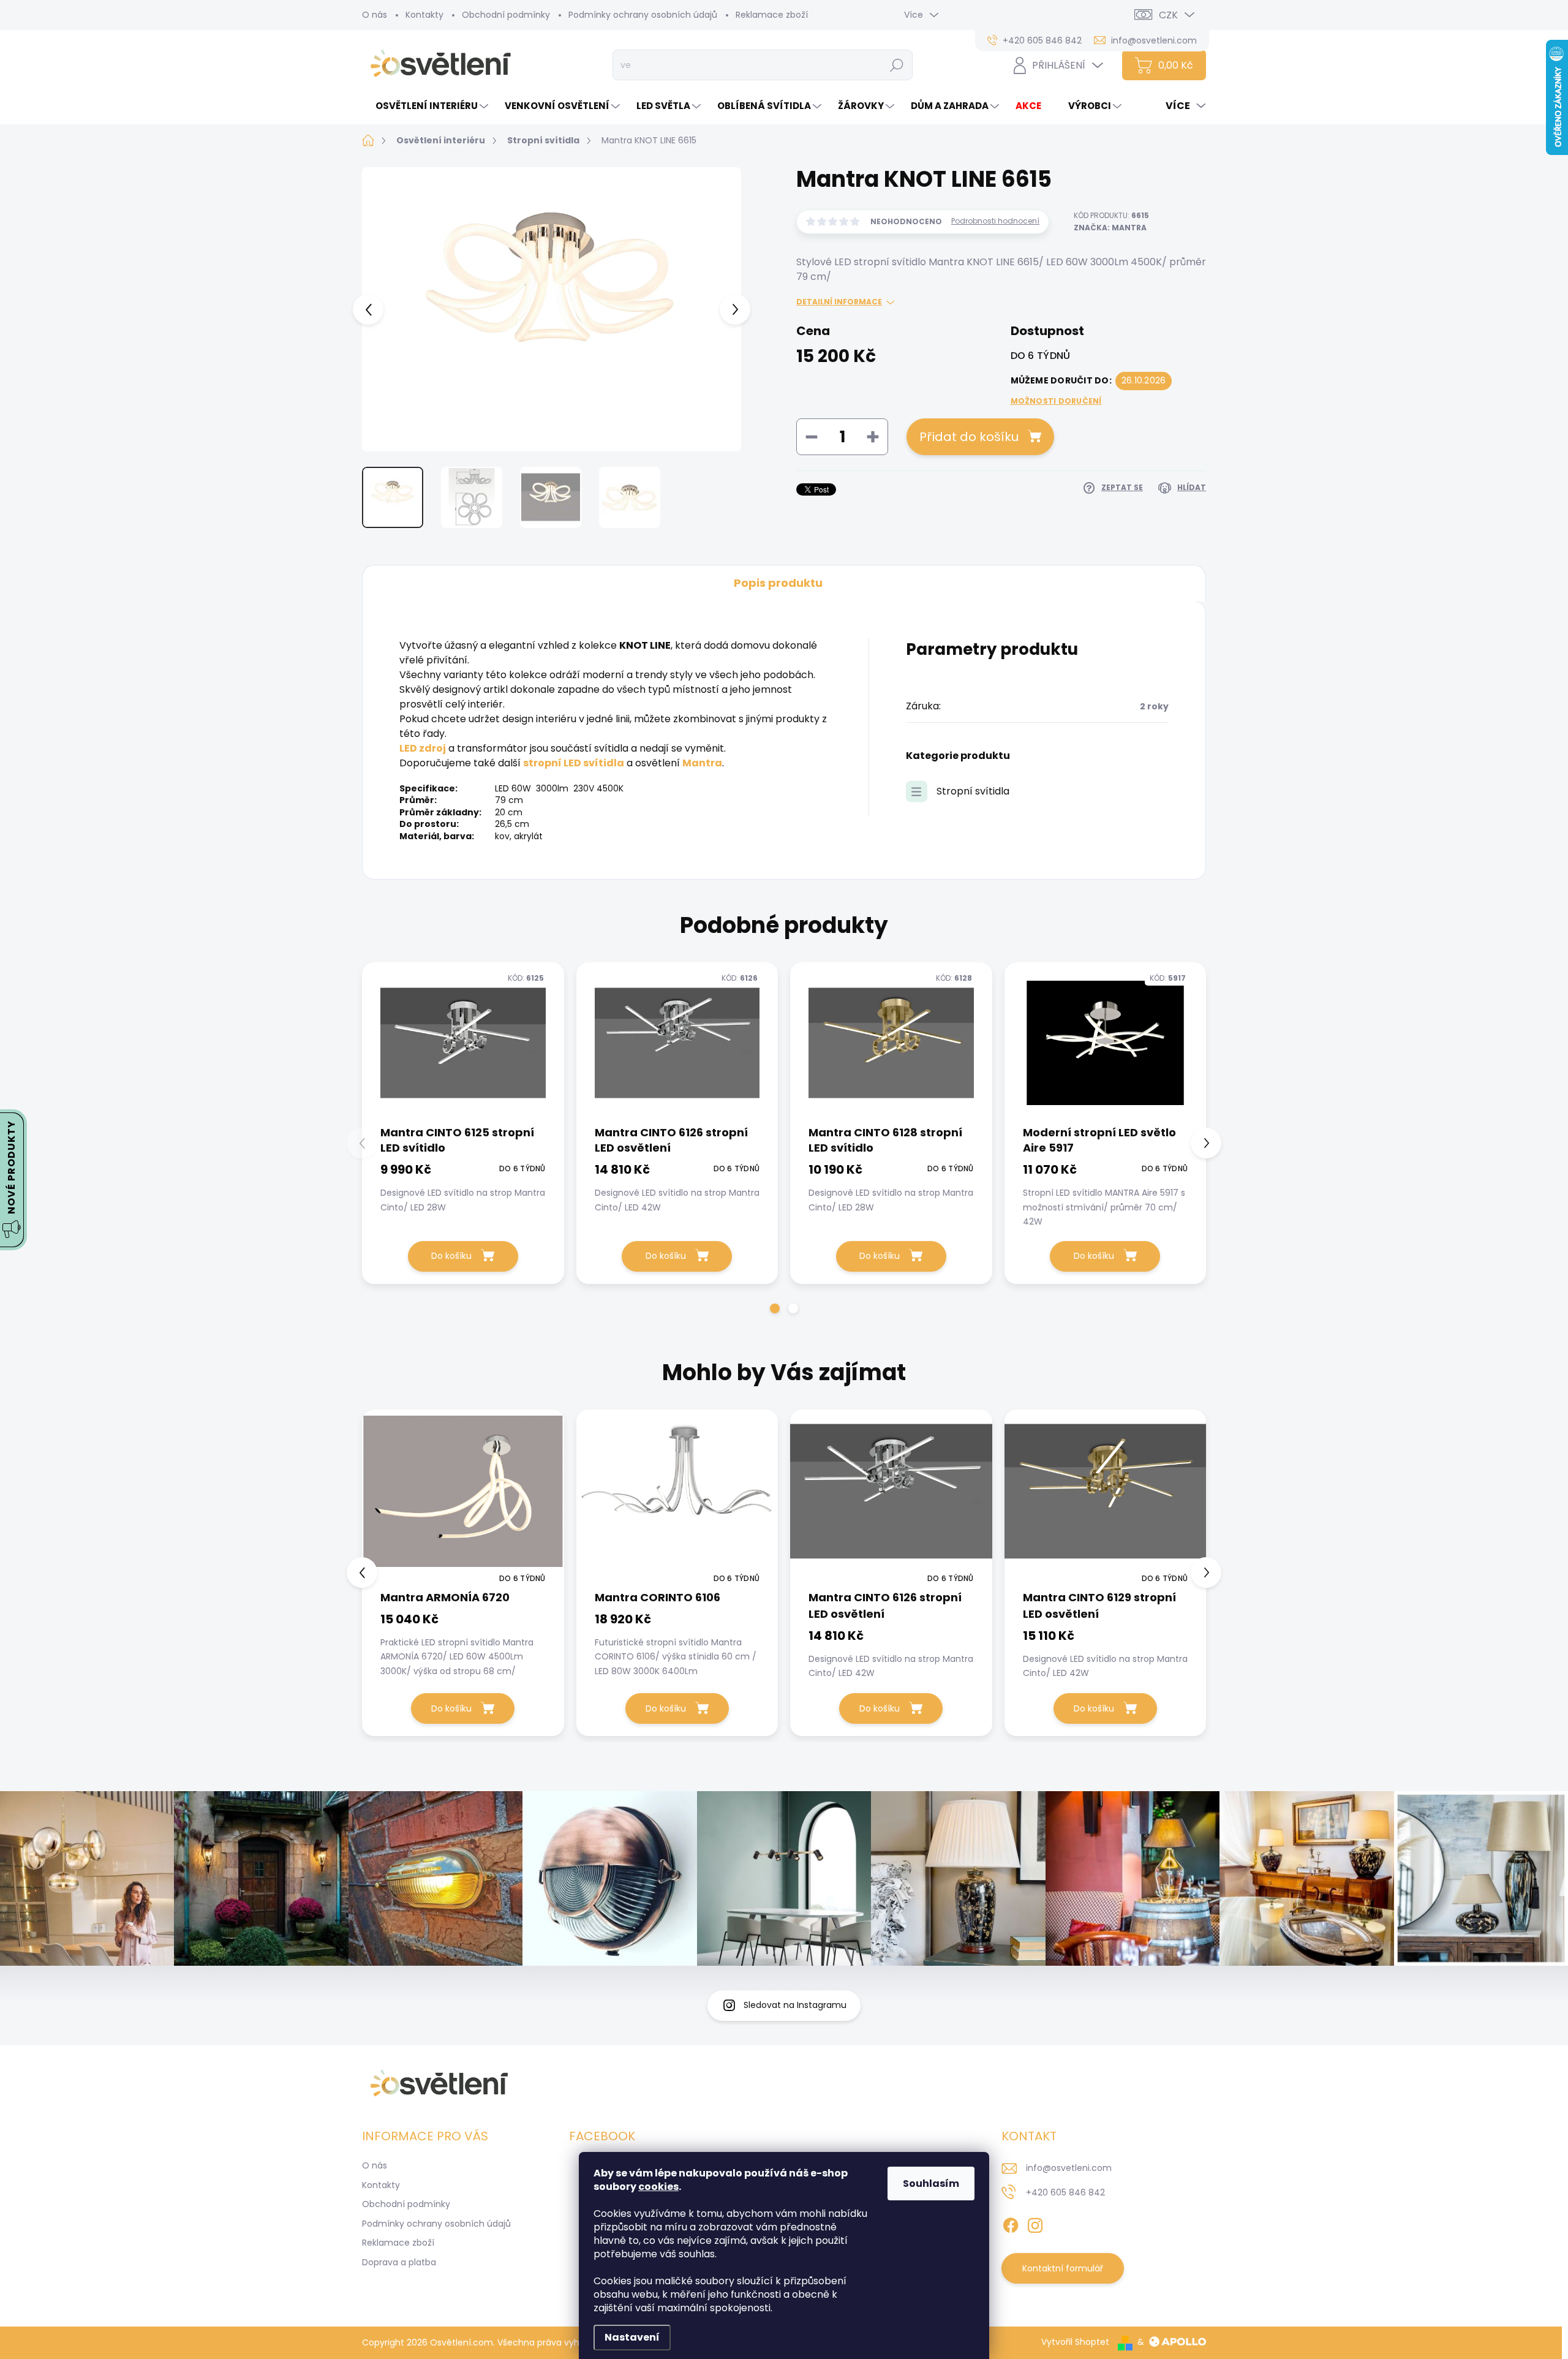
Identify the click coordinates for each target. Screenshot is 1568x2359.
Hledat (897, 65)
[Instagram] (1035, 2223)
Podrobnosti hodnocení (995, 221)
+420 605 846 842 (1065, 2192)
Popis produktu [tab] (778, 583)
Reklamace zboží (772, 15)
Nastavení (632, 2337)
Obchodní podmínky (506, 15)
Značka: (1110, 228)
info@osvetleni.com (1069, 2168)
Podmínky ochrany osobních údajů (643, 15)
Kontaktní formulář (1063, 2268)
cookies (658, 2187)
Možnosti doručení (1056, 401)
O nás (375, 15)
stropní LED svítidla (574, 763)
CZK (1168, 15)
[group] (463, 1573)
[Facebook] (1011, 2223)
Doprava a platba (399, 2262)
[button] (775, 1308)
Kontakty (424, 15)
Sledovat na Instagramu (795, 2005)
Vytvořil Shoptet (1075, 2342)
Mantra (702, 763)
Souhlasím (931, 2183)
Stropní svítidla (973, 791)
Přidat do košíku (969, 437)
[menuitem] (427, 106)
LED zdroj (423, 748)
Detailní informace (839, 302)
